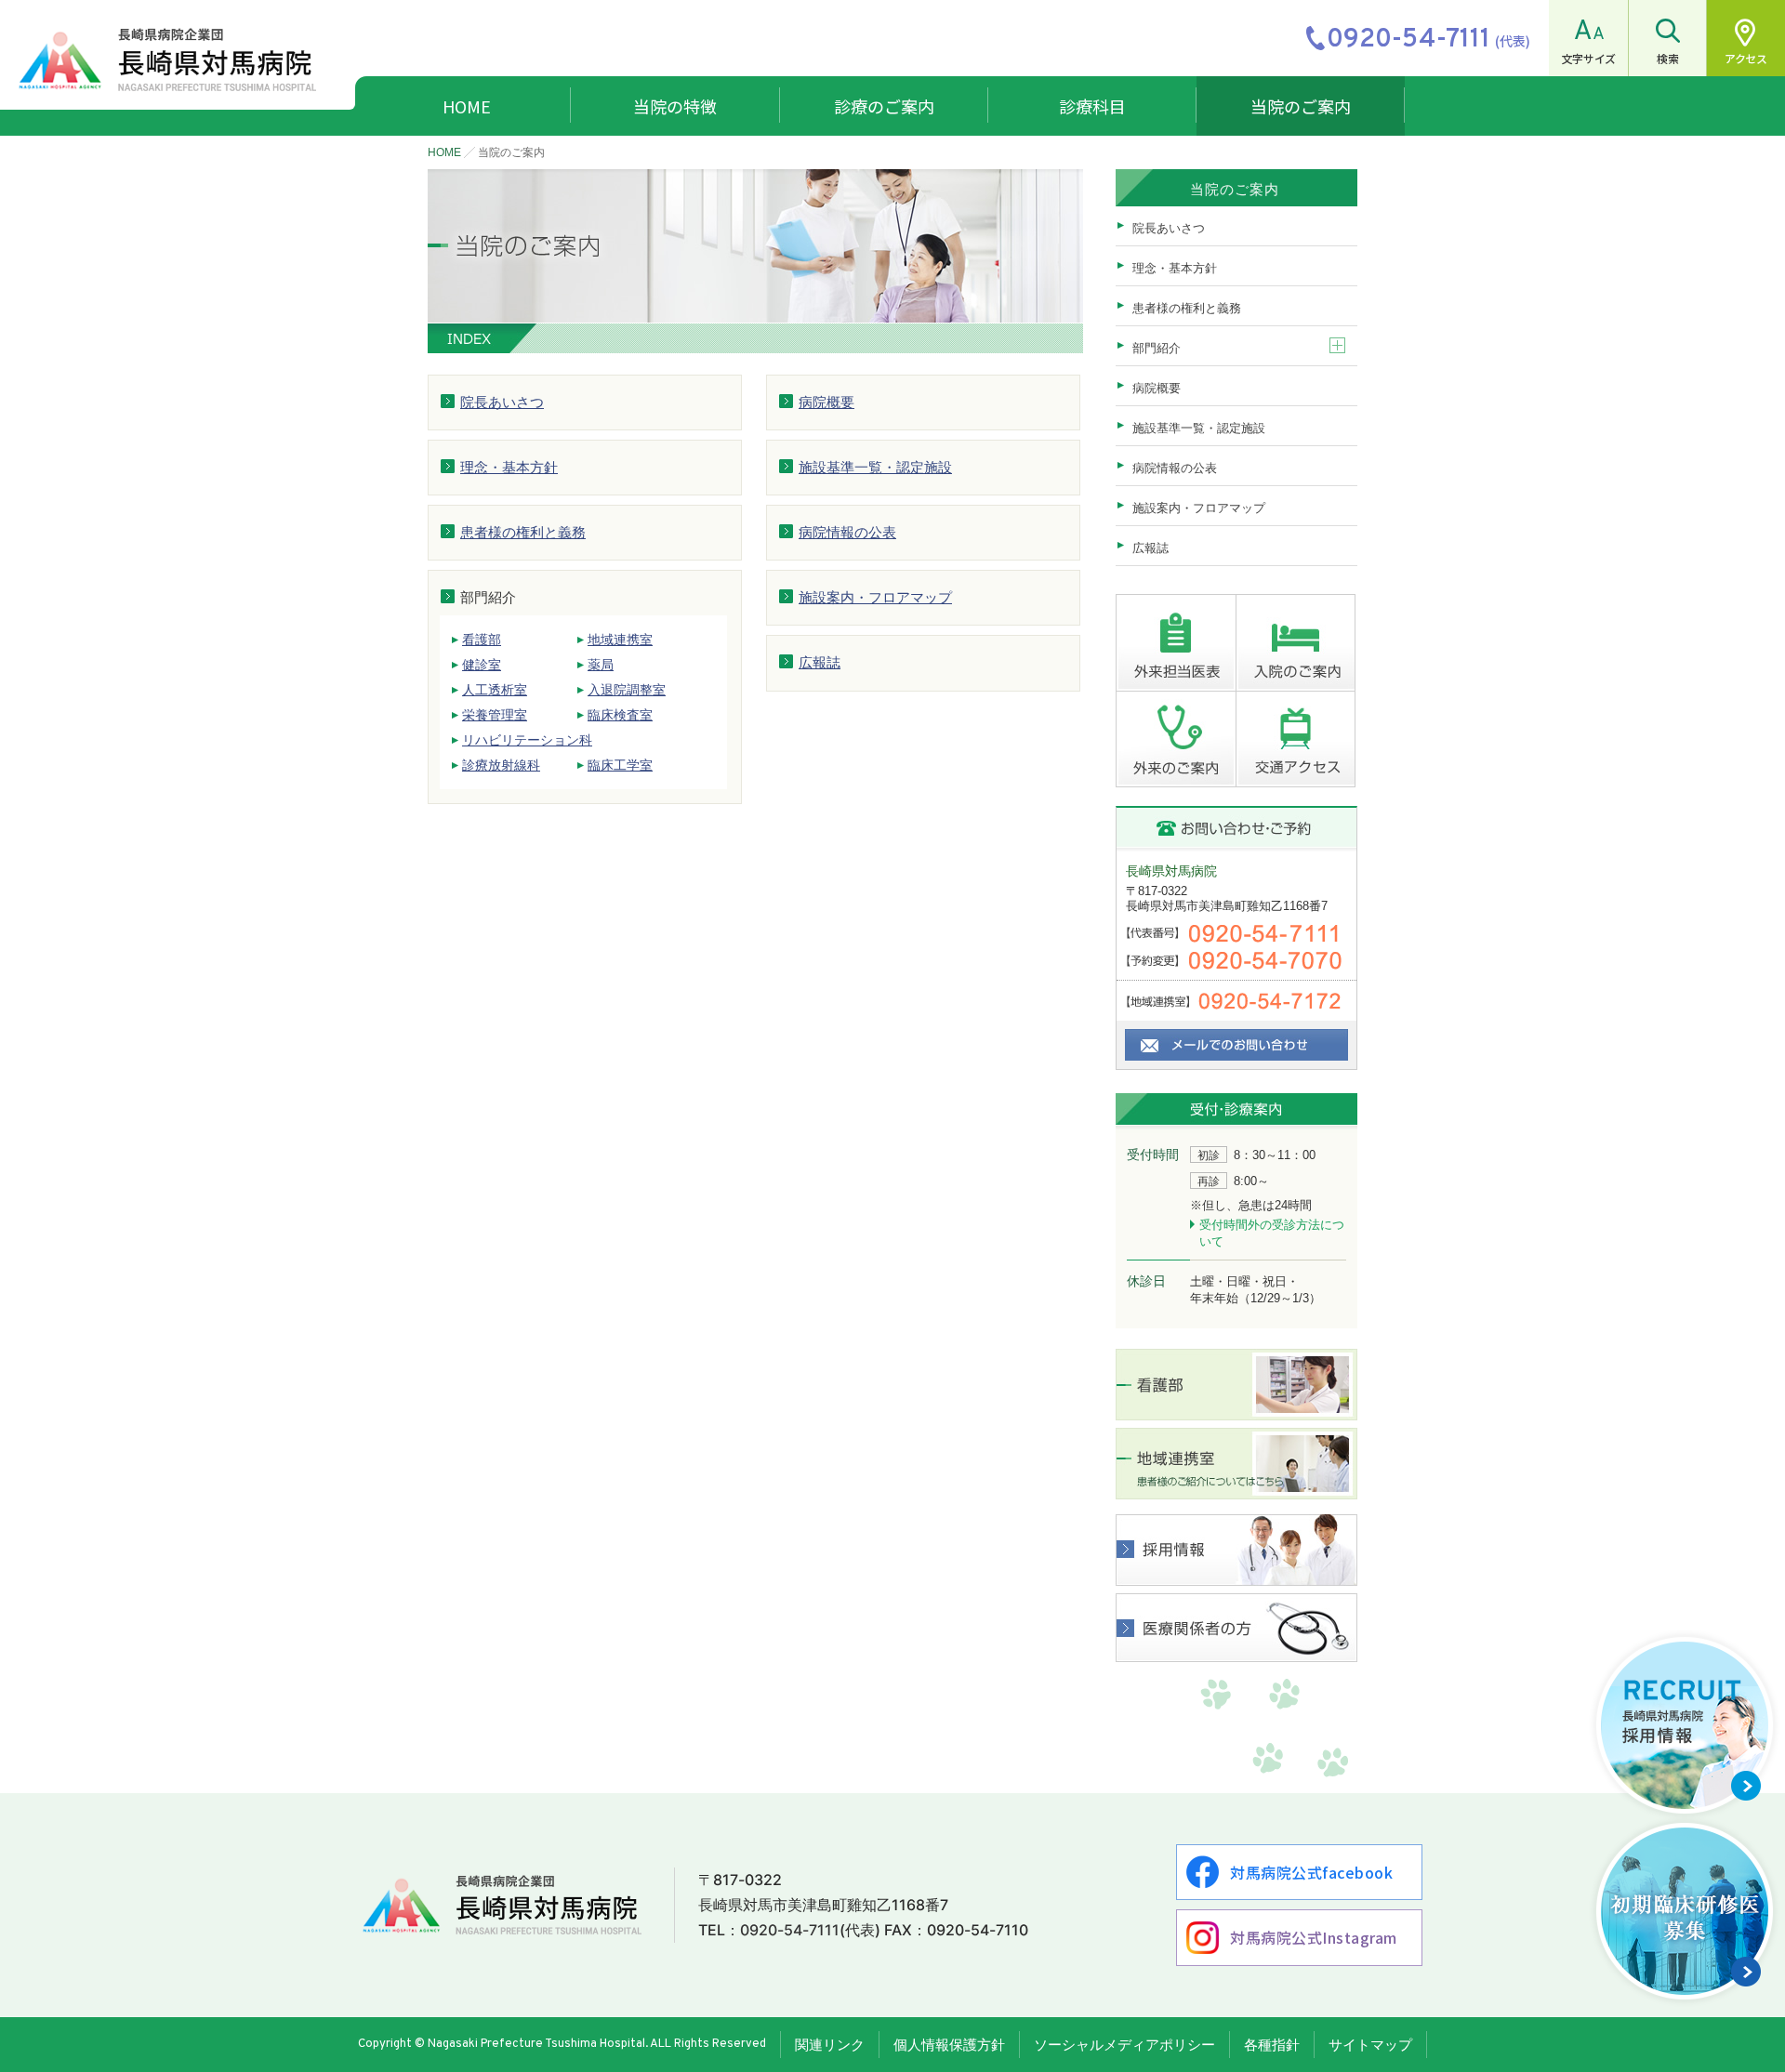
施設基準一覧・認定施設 (875, 467)
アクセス (1746, 58)
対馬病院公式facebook (1311, 1872)
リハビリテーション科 (527, 740)
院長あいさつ (502, 402)
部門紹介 (1157, 348)
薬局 (601, 665)
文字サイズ (1589, 58)
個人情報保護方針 (949, 2045)
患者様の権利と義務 (523, 532)
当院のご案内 (1301, 106)
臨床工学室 (620, 765)
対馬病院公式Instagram (1314, 1937)
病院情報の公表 (847, 532)
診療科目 (1092, 106)
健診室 (482, 665)
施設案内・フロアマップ (875, 597)
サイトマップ (1370, 2045)
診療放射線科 (501, 765)
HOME (467, 106)
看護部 (482, 640)
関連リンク (830, 2045)
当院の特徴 (675, 106)
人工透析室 (495, 690)
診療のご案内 (884, 106)
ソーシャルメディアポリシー (1124, 2045)
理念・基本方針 (509, 467)
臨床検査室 (620, 715)
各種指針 (1272, 2045)
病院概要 (826, 402)
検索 (1667, 58)
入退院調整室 (627, 690)
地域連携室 (620, 640)
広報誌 (820, 662)
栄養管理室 (495, 715)
